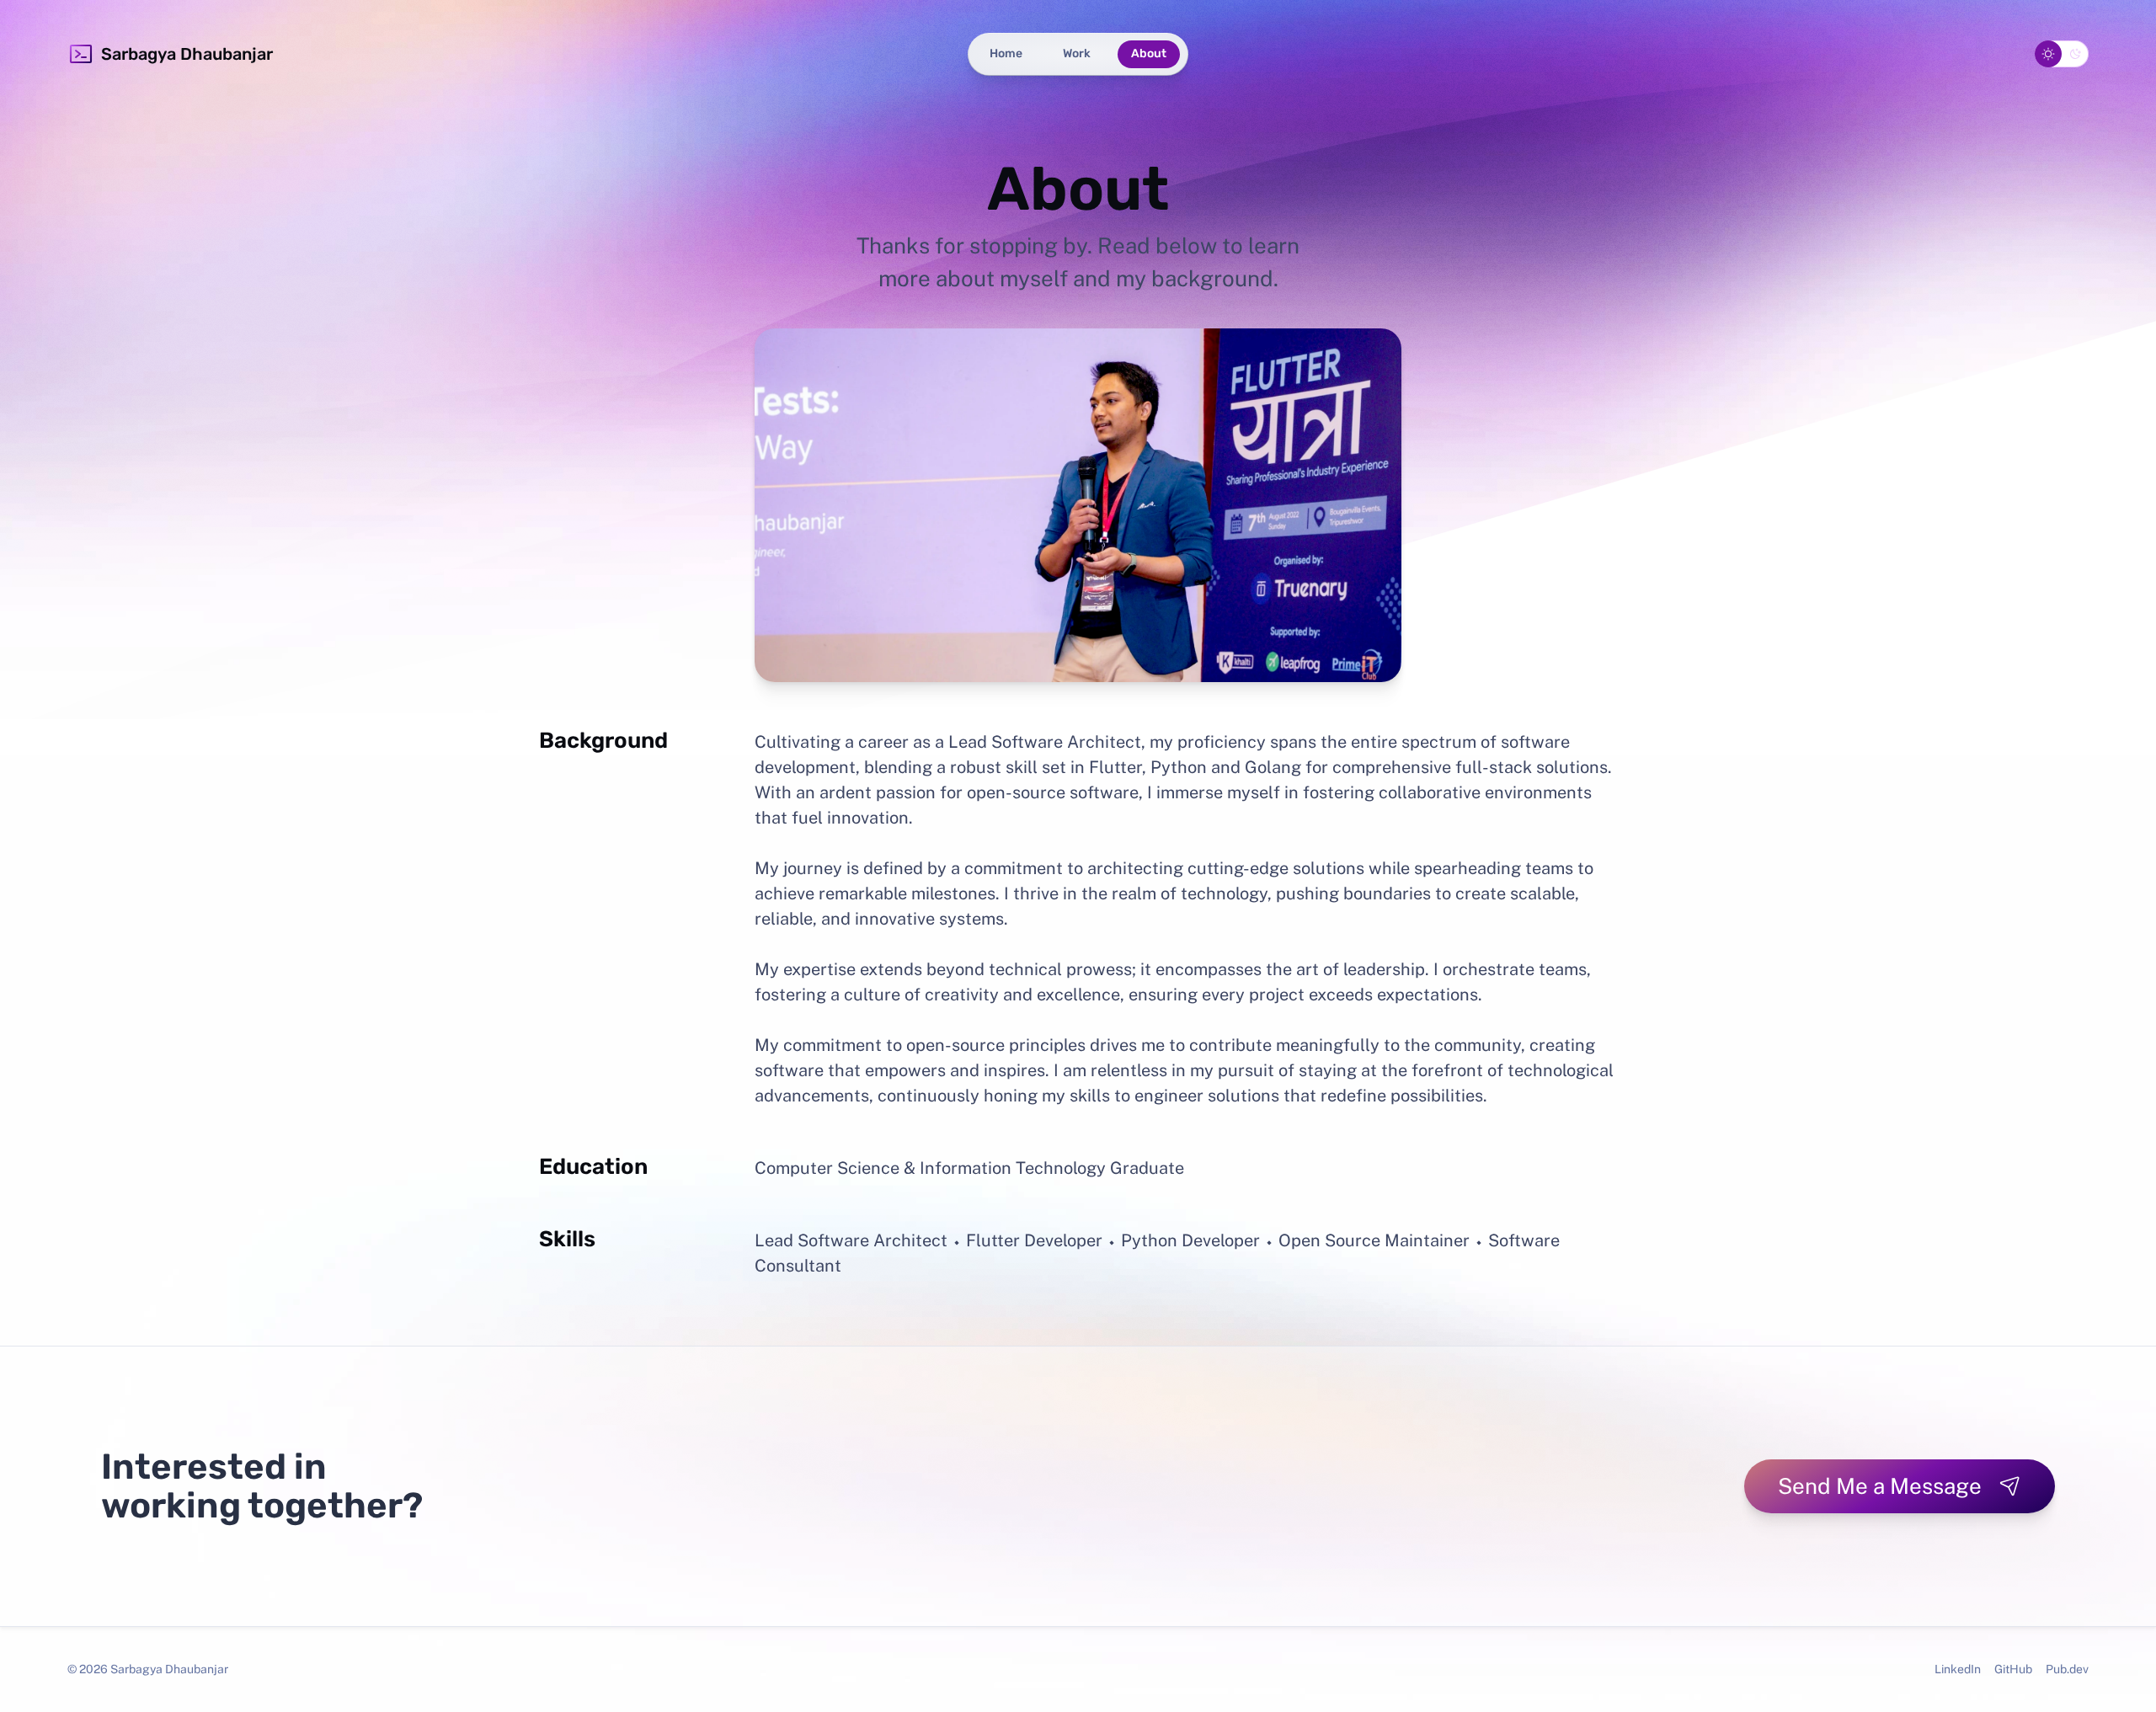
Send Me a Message (1880, 1486)
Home (1006, 53)
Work (1077, 53)
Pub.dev (2067, 1669)
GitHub (2013, 1669)
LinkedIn (1958, 1669)
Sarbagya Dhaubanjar (187, 54)
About (1149, 53)
